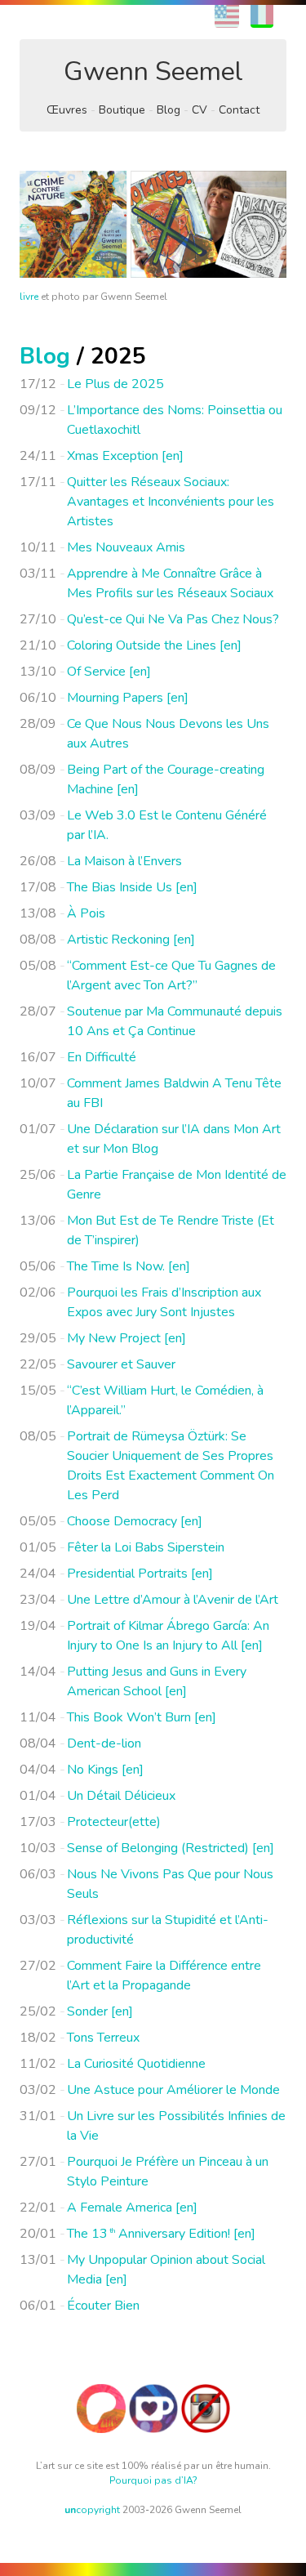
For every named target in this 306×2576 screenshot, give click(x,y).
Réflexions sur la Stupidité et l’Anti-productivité (168, 1930)
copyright (92, 2510)
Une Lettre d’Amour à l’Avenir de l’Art (173, 1600)
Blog (169, 110)
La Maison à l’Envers (124, 861)
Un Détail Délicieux (121, 1796)
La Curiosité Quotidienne (136, 2064)
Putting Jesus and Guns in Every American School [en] (157, 1681)
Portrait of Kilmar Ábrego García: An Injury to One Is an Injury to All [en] (168, 1636)
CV (200, 110)
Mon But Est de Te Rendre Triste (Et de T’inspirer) (171, 1230)
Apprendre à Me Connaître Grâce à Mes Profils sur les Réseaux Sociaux (170, 583)
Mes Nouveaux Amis (126, 547)
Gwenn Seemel (153, 71)
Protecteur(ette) (114, 1822)
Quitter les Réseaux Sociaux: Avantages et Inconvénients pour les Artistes (171, 502)
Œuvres (67, 110)
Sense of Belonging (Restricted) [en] (171, 1848)
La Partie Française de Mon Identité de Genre (177, 1185)
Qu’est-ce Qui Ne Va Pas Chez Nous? (173, 619)
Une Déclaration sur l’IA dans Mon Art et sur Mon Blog (174, 1139)
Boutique (122, 110)
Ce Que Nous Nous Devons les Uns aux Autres (168, 734)
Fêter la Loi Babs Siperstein (146, 1547)
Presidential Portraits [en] (140, 1574)
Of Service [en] (109, 672)
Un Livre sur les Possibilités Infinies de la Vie (176, 2126)
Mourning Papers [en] (128, 698)
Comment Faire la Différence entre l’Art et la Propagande (164, 1976)
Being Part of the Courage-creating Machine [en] (166, 779)
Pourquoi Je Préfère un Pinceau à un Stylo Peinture (168, 2172)
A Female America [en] (132, 2208)
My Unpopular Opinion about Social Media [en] (166, 2270)
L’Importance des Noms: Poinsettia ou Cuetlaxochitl (175, 420)
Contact (239, 110)
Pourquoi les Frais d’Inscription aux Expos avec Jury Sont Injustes (164, 1302)
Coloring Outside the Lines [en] (154, 645)
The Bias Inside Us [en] (132, 887)
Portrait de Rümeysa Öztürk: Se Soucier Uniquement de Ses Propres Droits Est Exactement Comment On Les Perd (171, 1466)
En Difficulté (102, 1057)
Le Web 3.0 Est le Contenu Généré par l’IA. (167, 825)
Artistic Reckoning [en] (131, 940)
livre (29, 297)
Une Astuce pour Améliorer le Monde (173, 2090)
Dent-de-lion (104, 1743)
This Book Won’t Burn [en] (142, 1717)
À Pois (86, 913)
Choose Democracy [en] (135, 1521)
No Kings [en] (105, 1770)
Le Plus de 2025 (115, 384)
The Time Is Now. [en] (129, 1266)
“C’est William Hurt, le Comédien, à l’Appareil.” (165, 1400)
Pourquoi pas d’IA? (153, 2480)
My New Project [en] (126, 1338)
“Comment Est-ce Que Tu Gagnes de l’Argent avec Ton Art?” (171, 975)
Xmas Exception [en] (125, 456)
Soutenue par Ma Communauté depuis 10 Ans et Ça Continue (175, 1021)
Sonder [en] (100, 2011)
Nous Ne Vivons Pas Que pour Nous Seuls (170, 1884)
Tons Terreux (103, 2038)
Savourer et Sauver (121, 1364)
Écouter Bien (103, 2306)
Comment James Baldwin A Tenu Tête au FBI (174, 1093)
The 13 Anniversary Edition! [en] (161, 2234)
